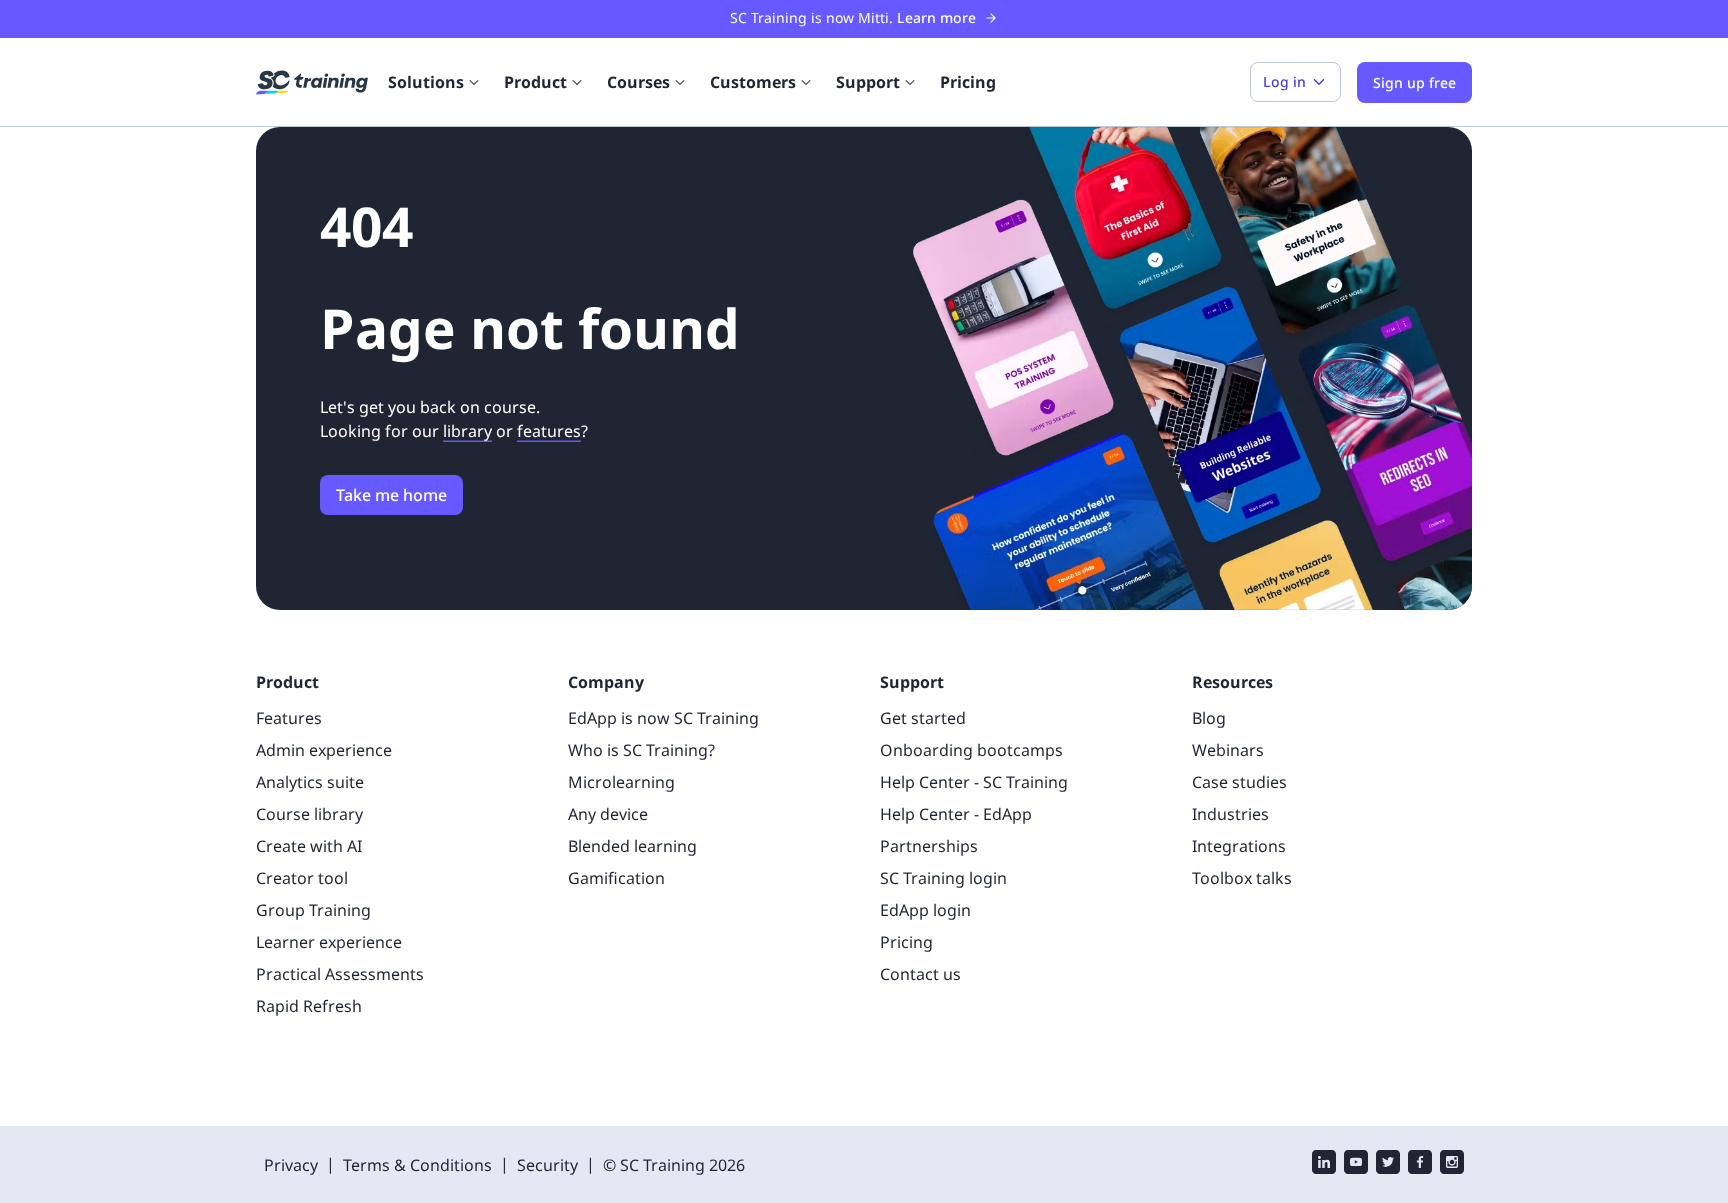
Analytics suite (310, 782)
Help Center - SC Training (974, 782)
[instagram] (1452, 1164)
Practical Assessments (340, 974)
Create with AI (309, 846)
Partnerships (929, 846)
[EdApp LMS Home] (312, 83)
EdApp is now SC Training (663, 718)
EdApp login (925, 910)
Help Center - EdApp (956, 814)
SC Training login (943, 878)
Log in (1284, 81)
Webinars (1228, 750)
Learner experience (329, 942)
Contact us (920, 974)
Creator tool (302, 878)
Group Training (313, 910)
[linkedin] (1324, 1164)
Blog (1209, 718)
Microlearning (621, 782)
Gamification (616, 878)
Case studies (1239, 782)
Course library (309, 814)
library (467, 431)
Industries (1230, 814)
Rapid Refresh (309, 1006)
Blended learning (632, 846)
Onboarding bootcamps (971, 750)
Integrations (1239, 846)
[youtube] (1356, 1164)
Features (289, 718)
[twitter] (1388, 1164)
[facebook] (1420, 1164)
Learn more (936, 17)
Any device (608, 814)
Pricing (968, 82)
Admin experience (324, 750)
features (549, 431)
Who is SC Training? (641, 750)
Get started (923, 718)
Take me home (391, 495)
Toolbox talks (1242, 878)
